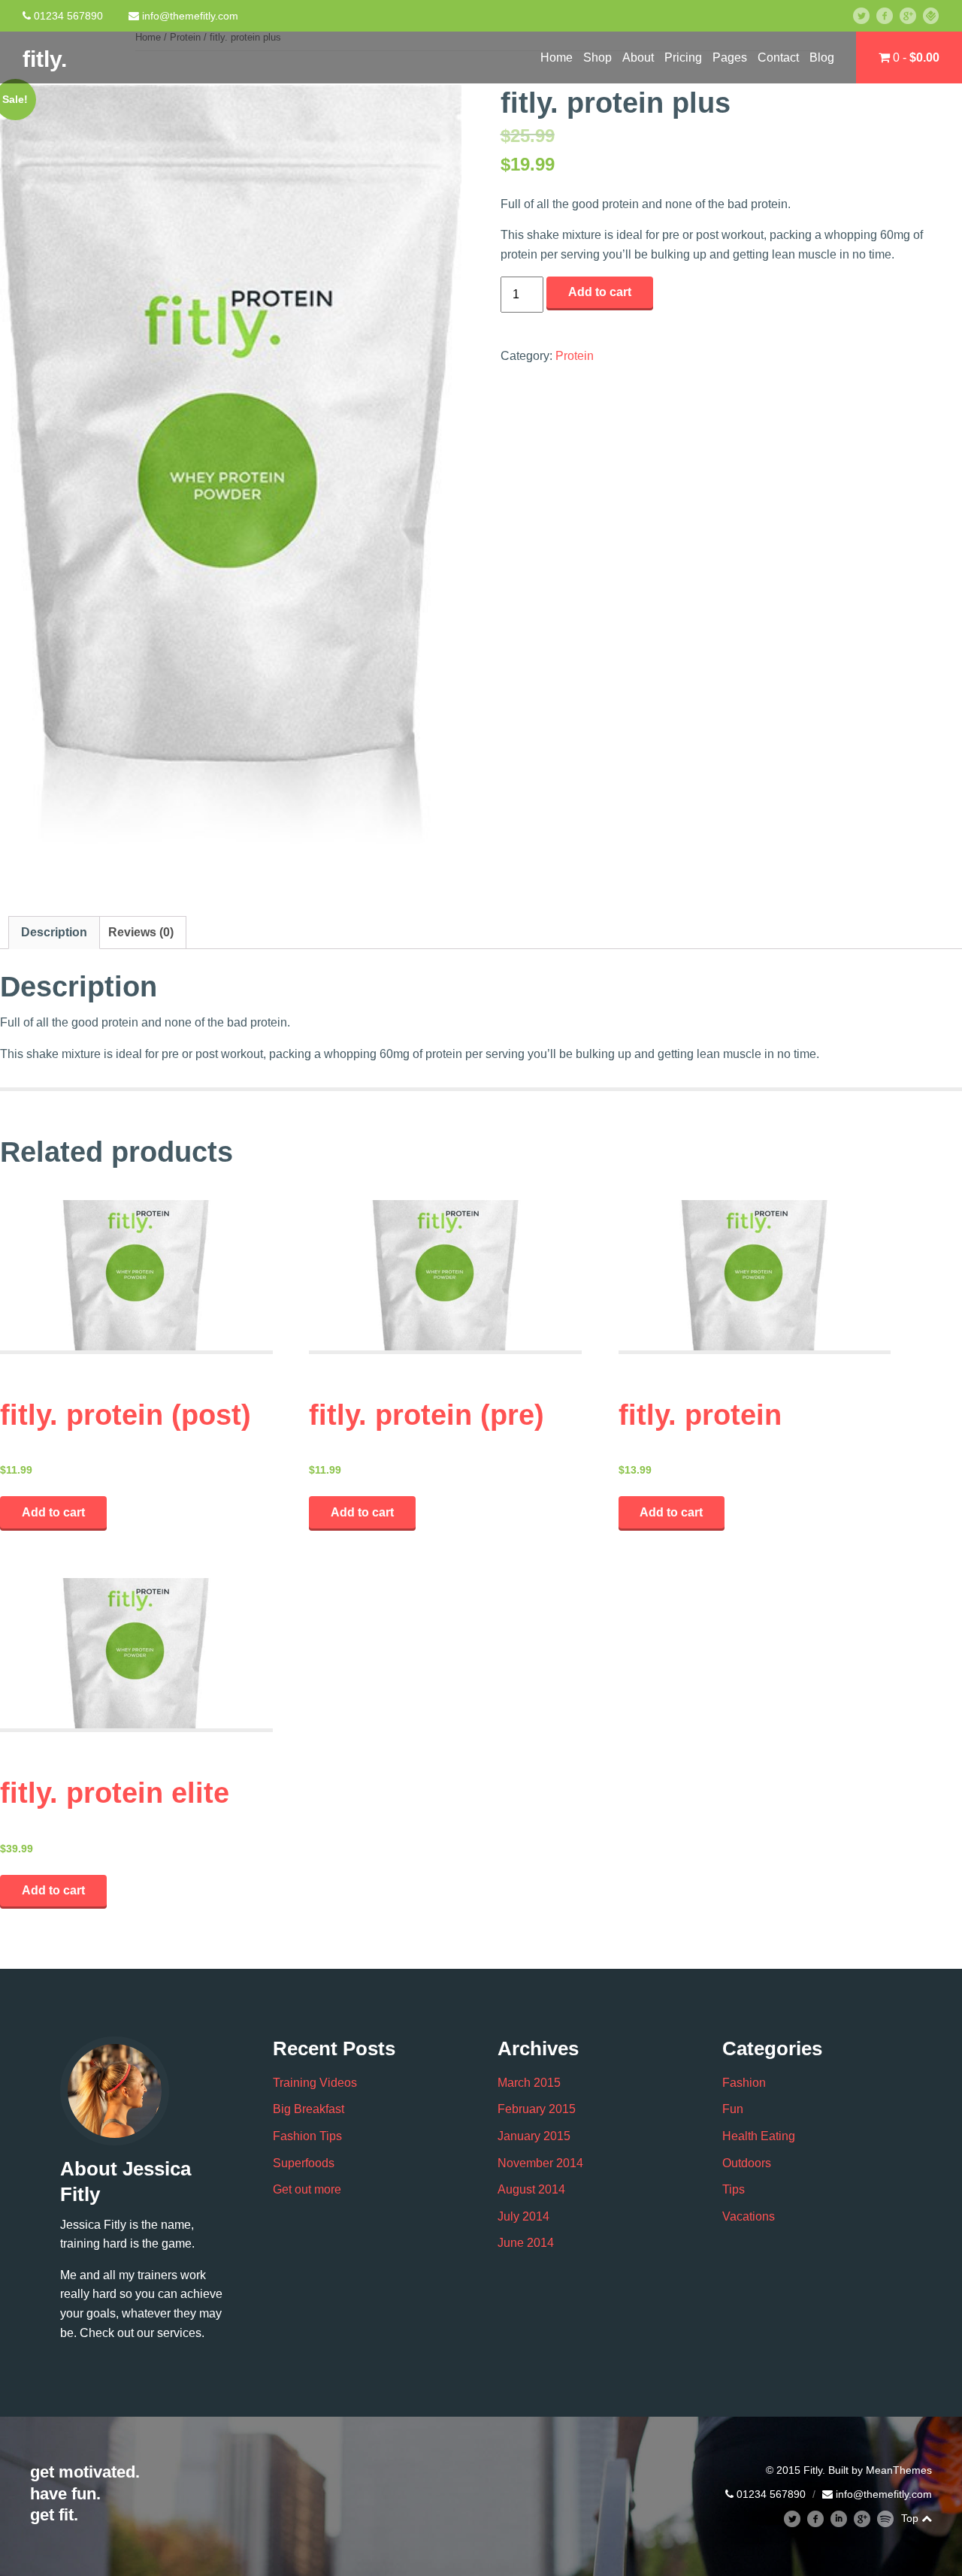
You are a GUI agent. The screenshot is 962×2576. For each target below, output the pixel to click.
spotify (892, 2519)
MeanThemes (899, 2470)
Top (911, 2518)
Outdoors (747, 2163)
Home (557, 57)
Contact (778, 57)
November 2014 (540, 2163)
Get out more (307, 2189)
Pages (730, 57)
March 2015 (529, 2083)
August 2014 (531, 2189)
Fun (733, 2109)
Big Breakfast (309, 2109)
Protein (575, 356)
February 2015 (537, 2109)
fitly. (45, 59)
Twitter (868, 15)
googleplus (913, 15)
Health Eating (759, 2136)
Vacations (749, 2216)
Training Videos (315, 2083)
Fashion (744, 2083)
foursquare (937, 15)
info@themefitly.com (190, 16)
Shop (597, 57)
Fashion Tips (307, 2136)
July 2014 (523, 2216)
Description (54, 932)
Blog (822, 57)
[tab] (54, 933)
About (638, 57)
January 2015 (534, 2136)
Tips (734, 2189)
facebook (890, 15)
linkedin (845, 2519)
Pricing (683, 57)
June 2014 (526, 2243)
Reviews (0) (141, 932)
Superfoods (304, 2163)
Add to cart (600, 292)
